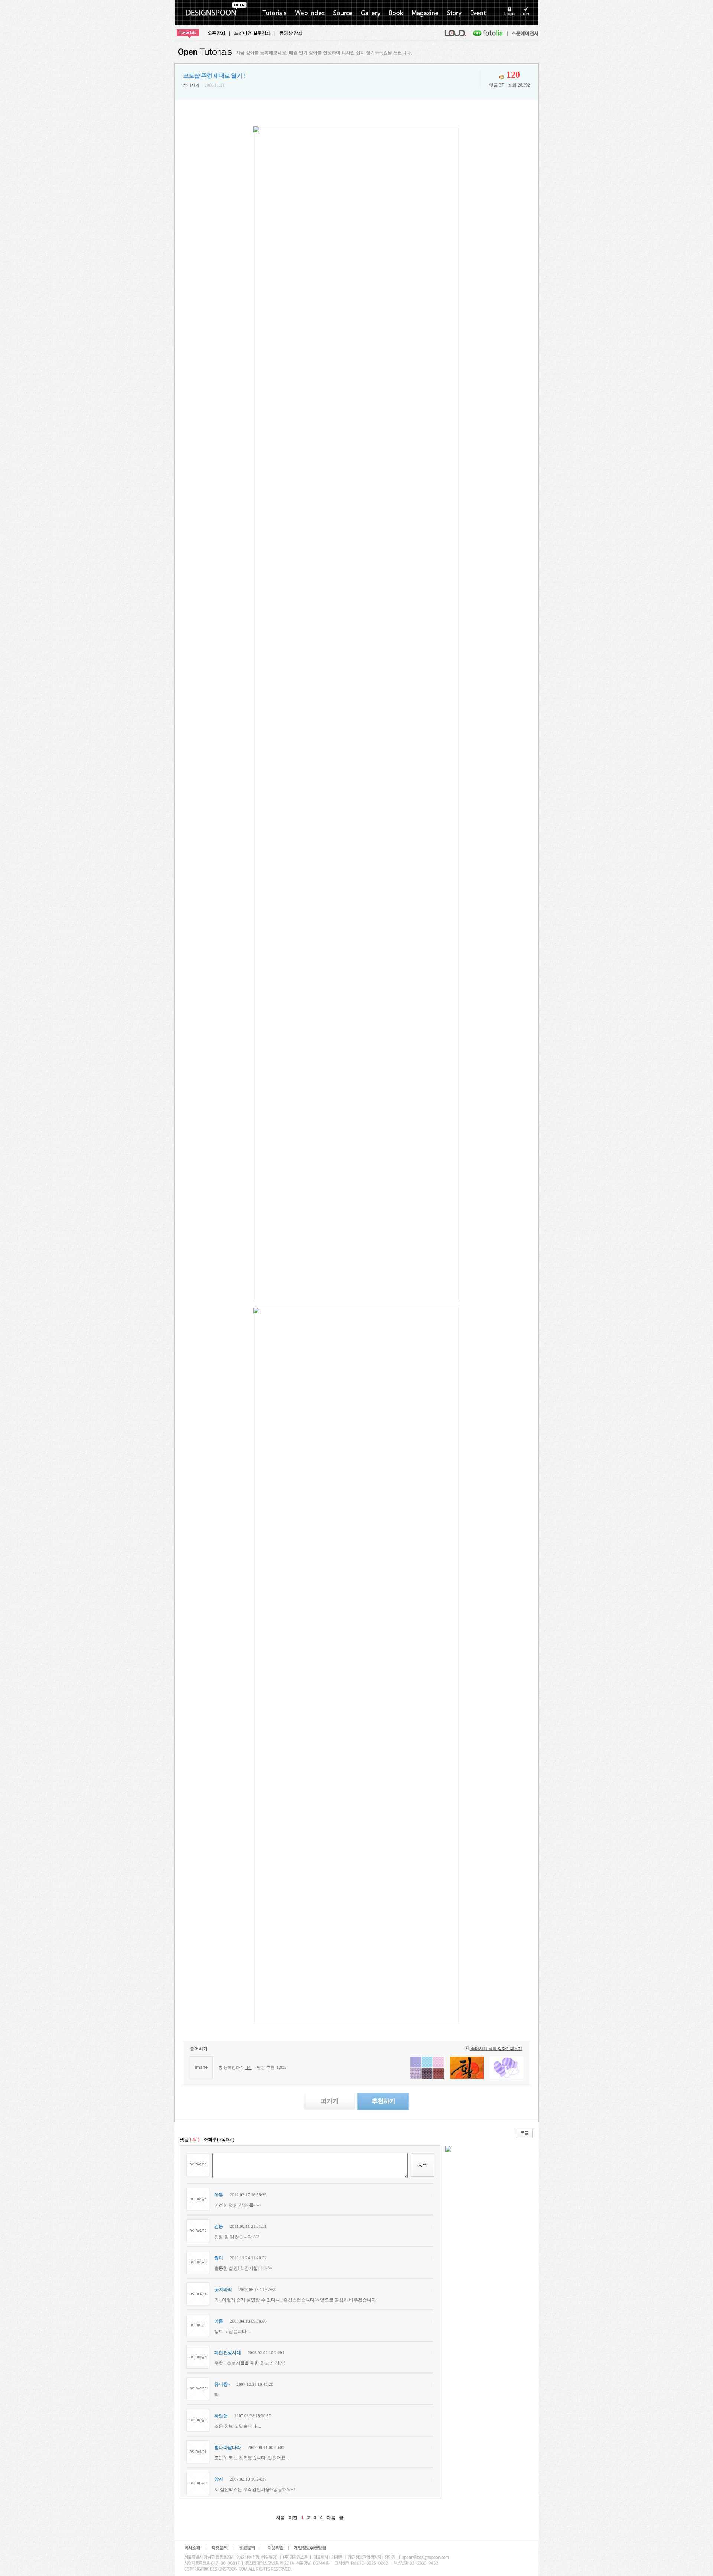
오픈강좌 (216, 33)
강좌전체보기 (510, 2049)
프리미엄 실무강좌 (252, 33)
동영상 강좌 (291, 33)
